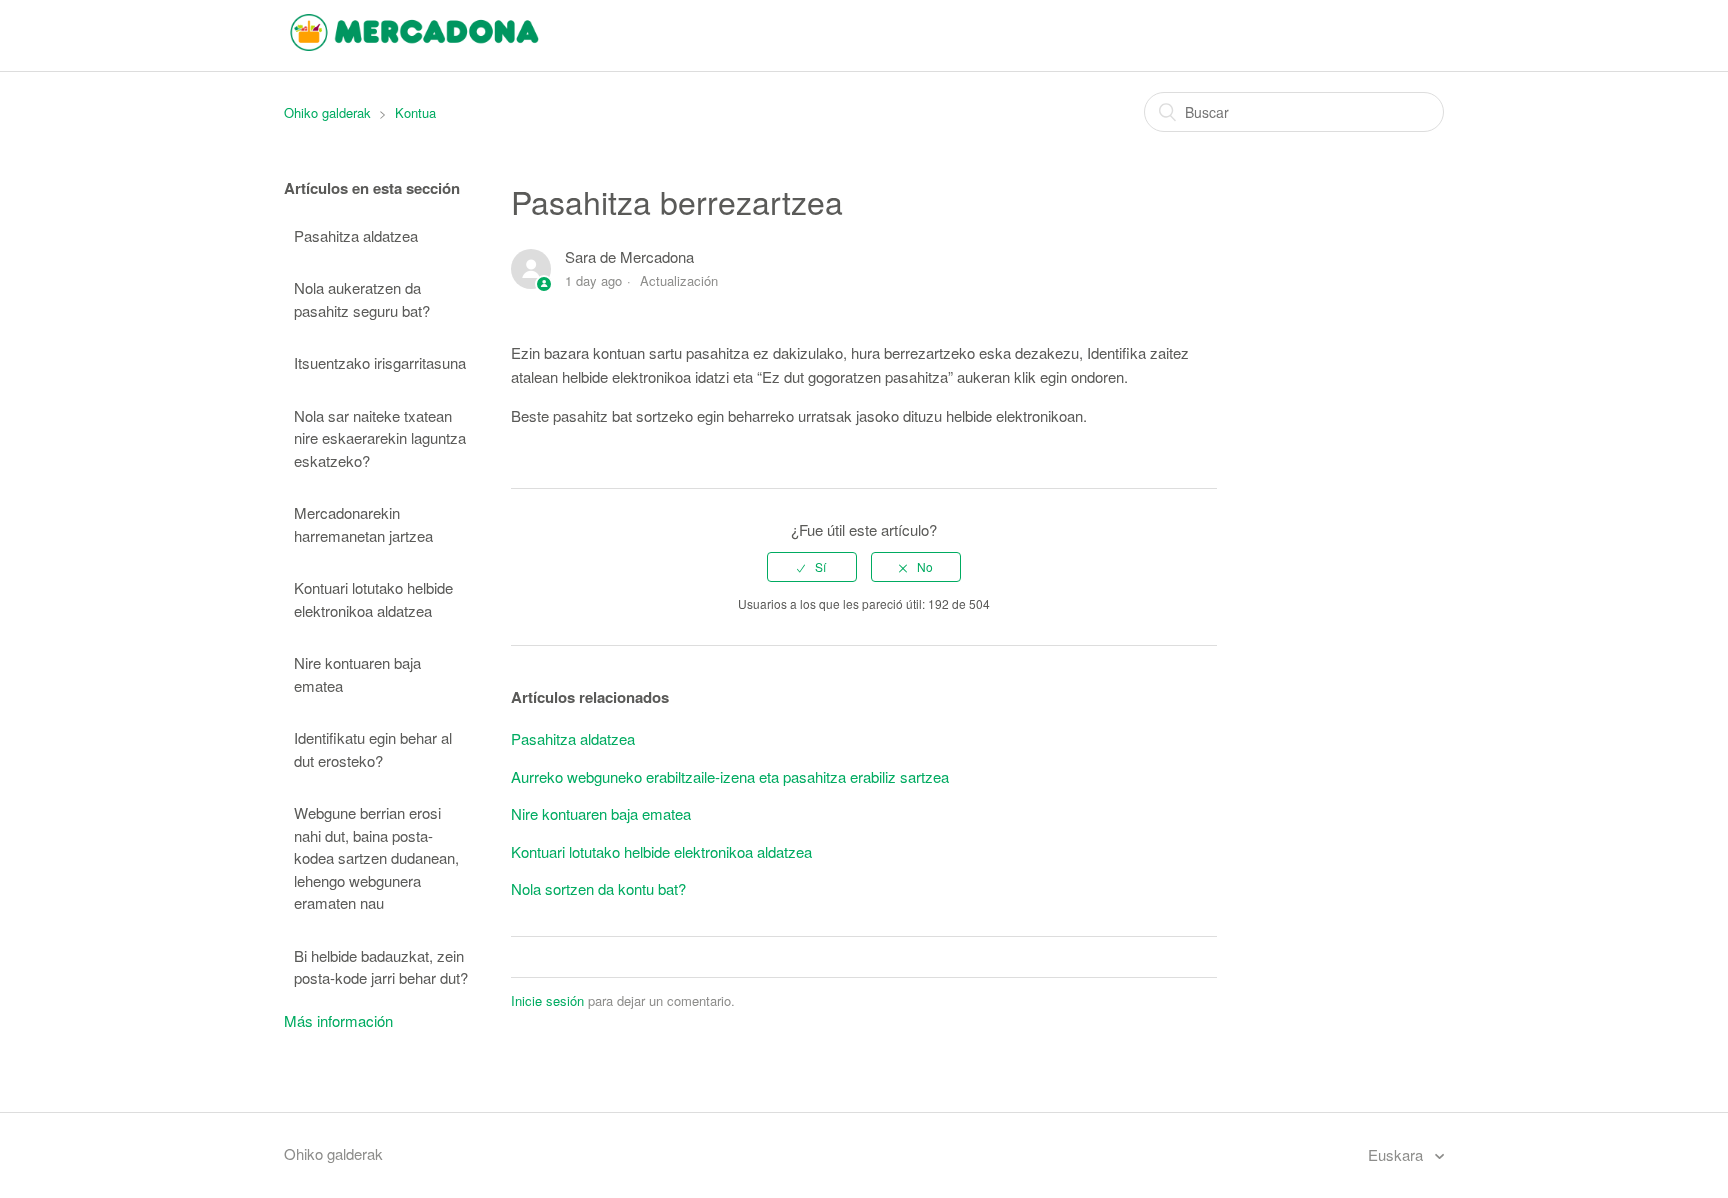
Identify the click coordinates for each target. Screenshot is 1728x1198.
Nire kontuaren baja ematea (357, 674)
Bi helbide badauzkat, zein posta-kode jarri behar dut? (381, 967)
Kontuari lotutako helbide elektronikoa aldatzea (373, 599)
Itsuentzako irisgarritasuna (380, 362)
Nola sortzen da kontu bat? (598, 888)
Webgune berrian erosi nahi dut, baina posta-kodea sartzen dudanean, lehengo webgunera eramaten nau (376, 857)
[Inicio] (414, 44)
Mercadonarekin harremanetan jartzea (363, 524)
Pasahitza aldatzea (356, 235)
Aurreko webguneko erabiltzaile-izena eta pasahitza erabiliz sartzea (730, 776)
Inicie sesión (547, 1000)
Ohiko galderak (327, 112)
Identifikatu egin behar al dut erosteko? (373, 749)
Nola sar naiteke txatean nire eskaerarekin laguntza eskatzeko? (380, 438)
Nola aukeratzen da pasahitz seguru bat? (362, 299)
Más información (338, 1020)
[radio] (812, 567)
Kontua (415, 112)
